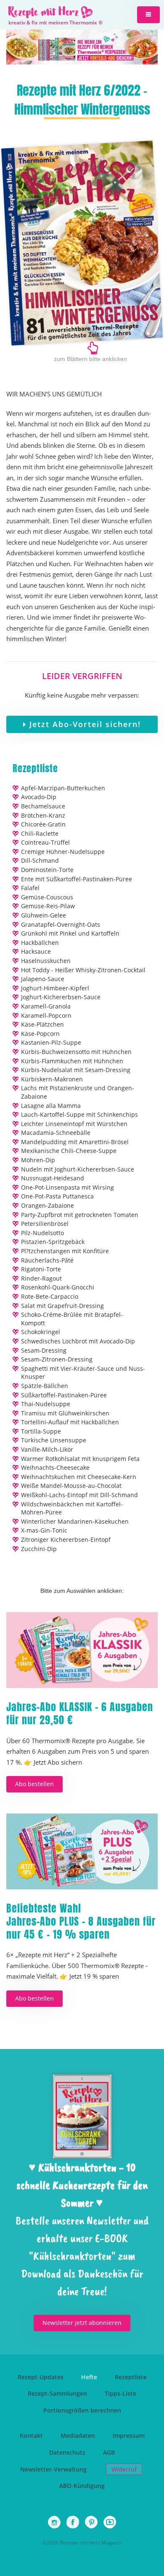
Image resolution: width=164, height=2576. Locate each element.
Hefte (89, 2377)
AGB (109, 2452)
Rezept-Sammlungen (57, 2393)
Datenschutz (67, 2452)
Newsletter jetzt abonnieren (82, 2323)
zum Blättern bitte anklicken (90, 359)
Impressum (129, 2436)
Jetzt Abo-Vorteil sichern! (84, 724)
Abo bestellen (34, 1784)
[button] (148, 15)
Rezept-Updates (41, 2377)
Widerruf (124, 2469)
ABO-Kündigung (82, 2486)
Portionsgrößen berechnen (82, 2410)
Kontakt (31, 2436)
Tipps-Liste (120, 2393)
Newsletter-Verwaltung (53, 2469)
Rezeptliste (131, 2377)
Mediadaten (78, 2436)
